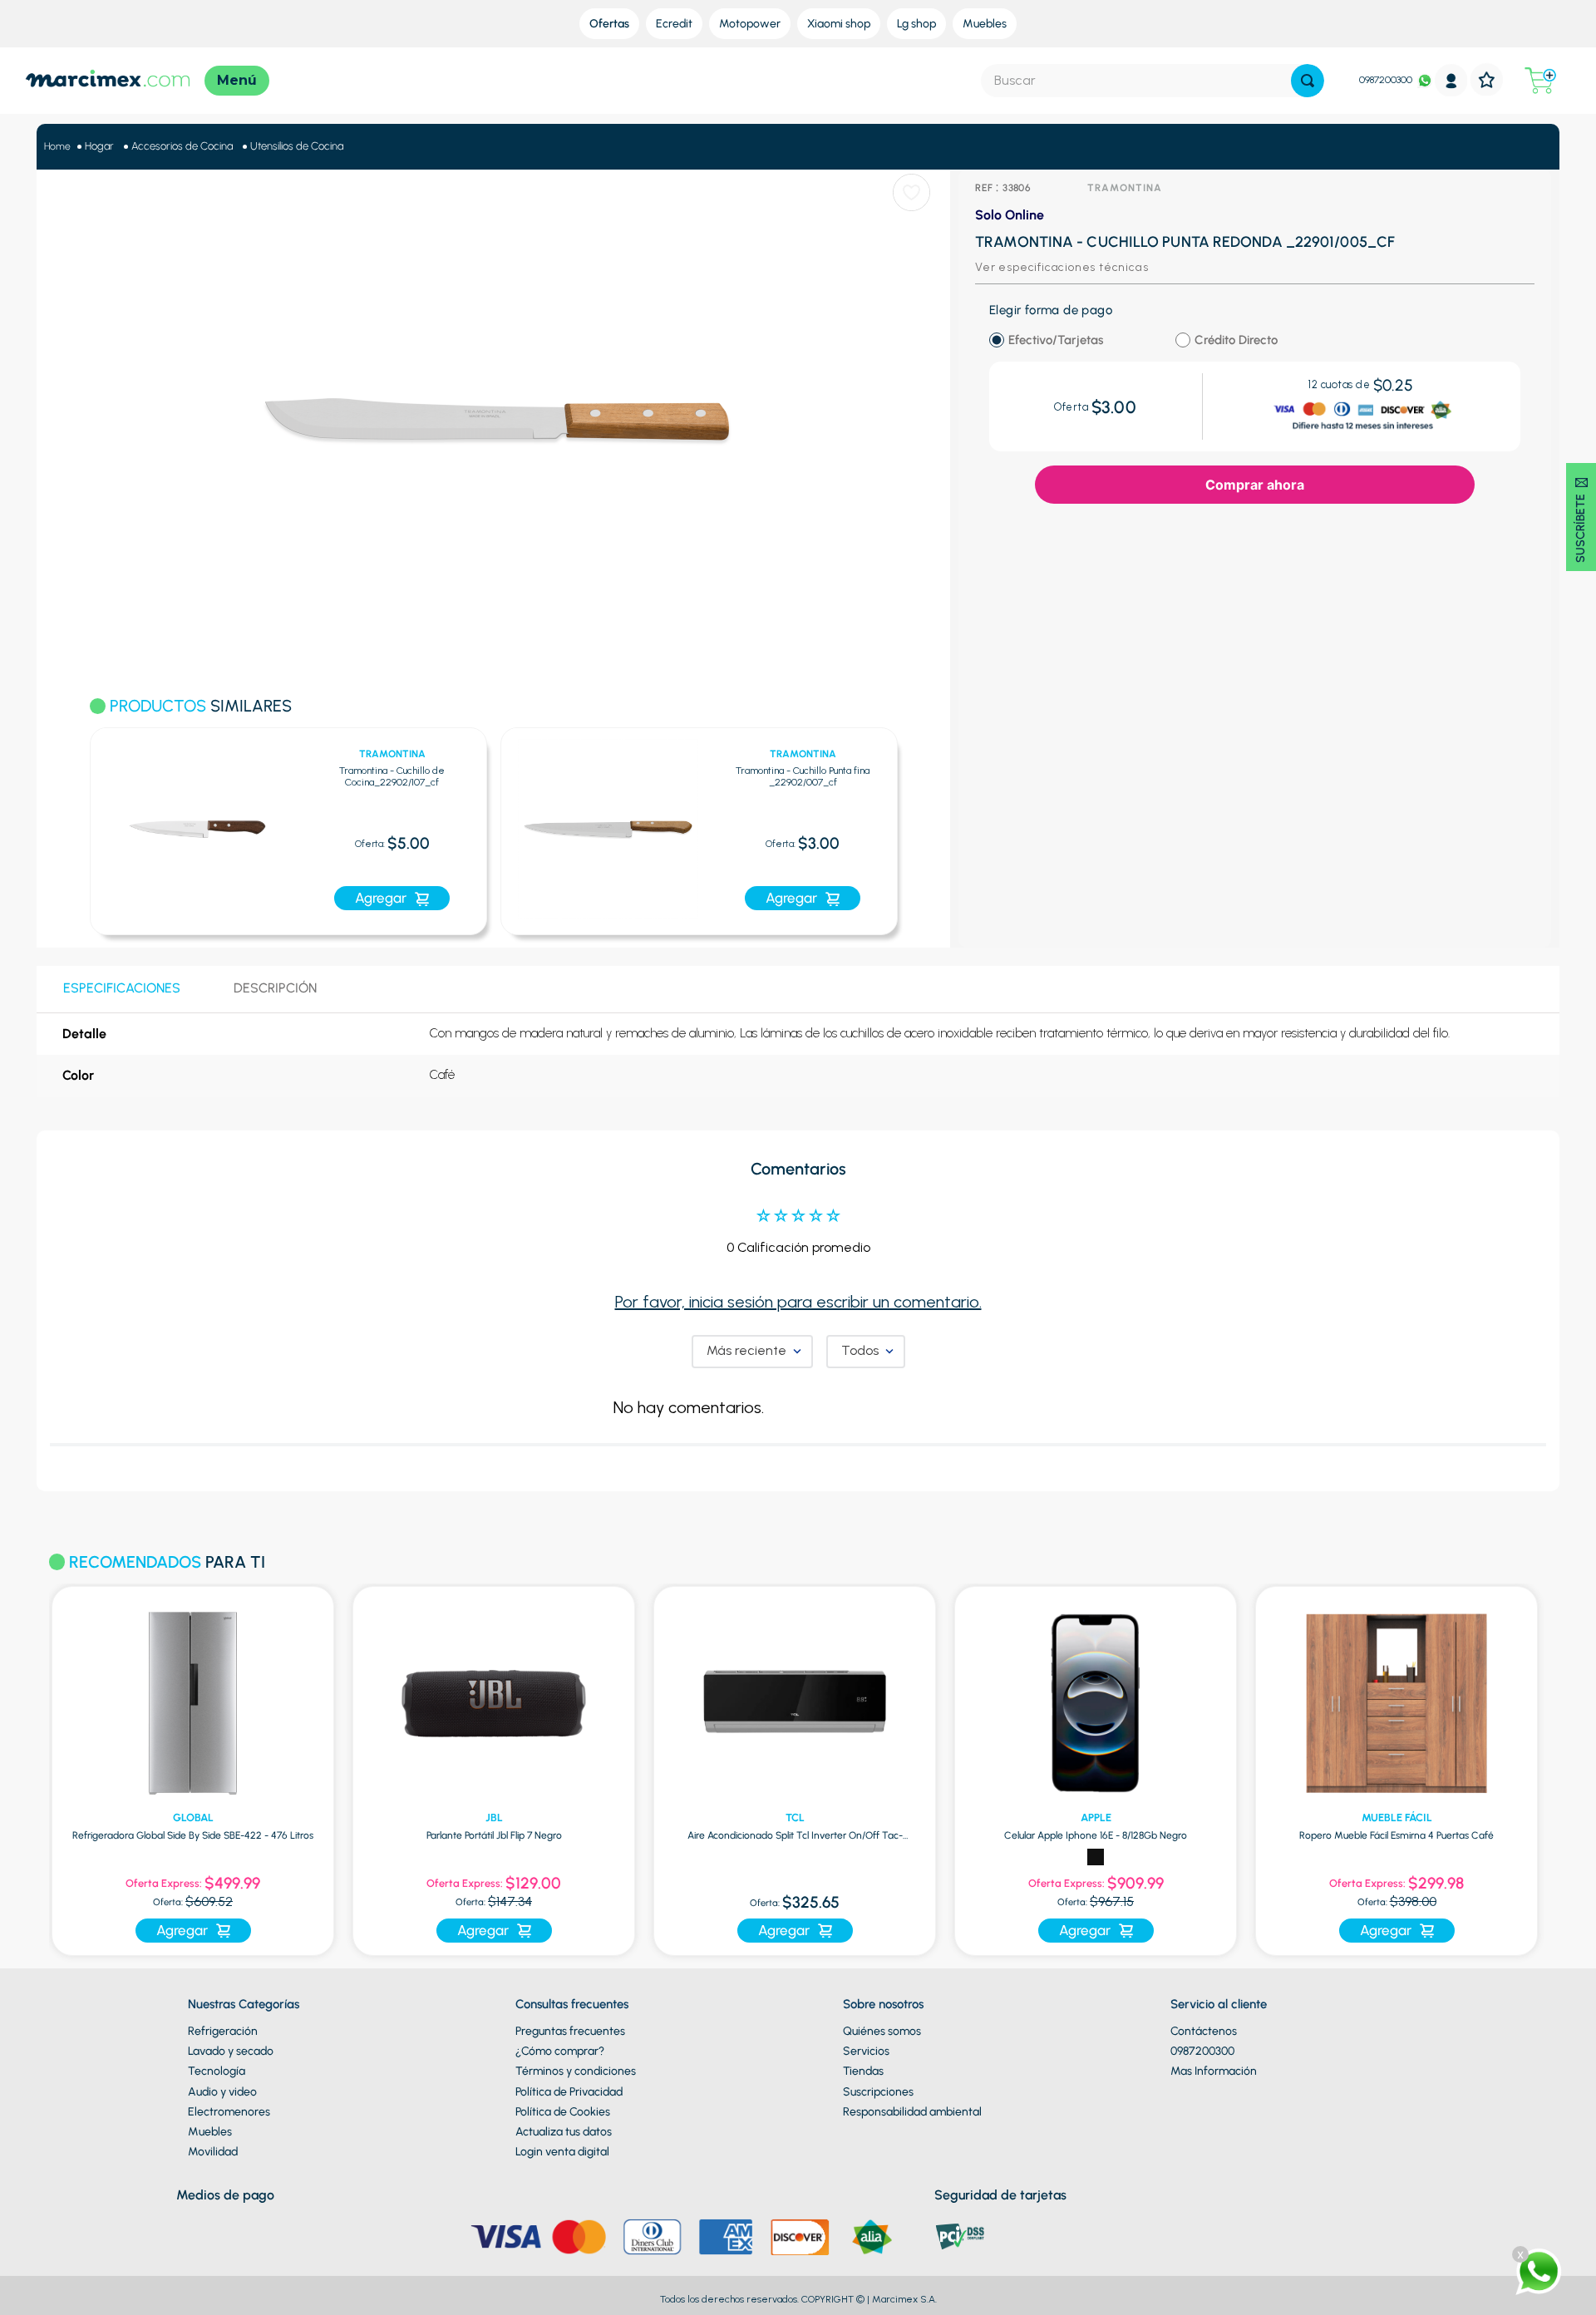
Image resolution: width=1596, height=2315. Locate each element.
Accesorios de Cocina (182, 146)
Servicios (866, 2051)
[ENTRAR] (1451, 80)
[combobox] (1153, 81)
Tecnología (217, 2071)
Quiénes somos (882, 2031)
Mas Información (1214, 2071)
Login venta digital (562, 2152)
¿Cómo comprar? (560, 2051)
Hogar (99, 146)
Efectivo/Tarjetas (1056, 340)
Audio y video (222, 2092)
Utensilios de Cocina (297, 146)
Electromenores (229, 2112)
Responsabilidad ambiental (912, 2112)
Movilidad (213, 2152)
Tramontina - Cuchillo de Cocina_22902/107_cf (392, 777)
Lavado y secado (231, 2051)
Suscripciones (878, 2092)
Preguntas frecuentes (570, 2031)
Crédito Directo (1236, 340)
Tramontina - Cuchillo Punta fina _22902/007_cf (803, 777)
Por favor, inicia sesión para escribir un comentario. (798, 1302)
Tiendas (863, 2071)
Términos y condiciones (576, 2071)
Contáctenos (1204, 2031)
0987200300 (1386, 80)
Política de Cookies (563, 2112)
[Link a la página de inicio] (57, 147)
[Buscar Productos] (1308, 81)
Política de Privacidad (569, 2092)
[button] (69, 822)
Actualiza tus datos (564, 2132)
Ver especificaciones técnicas (1062, 267)
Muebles (210, 2132)
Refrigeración (223, 2031)
